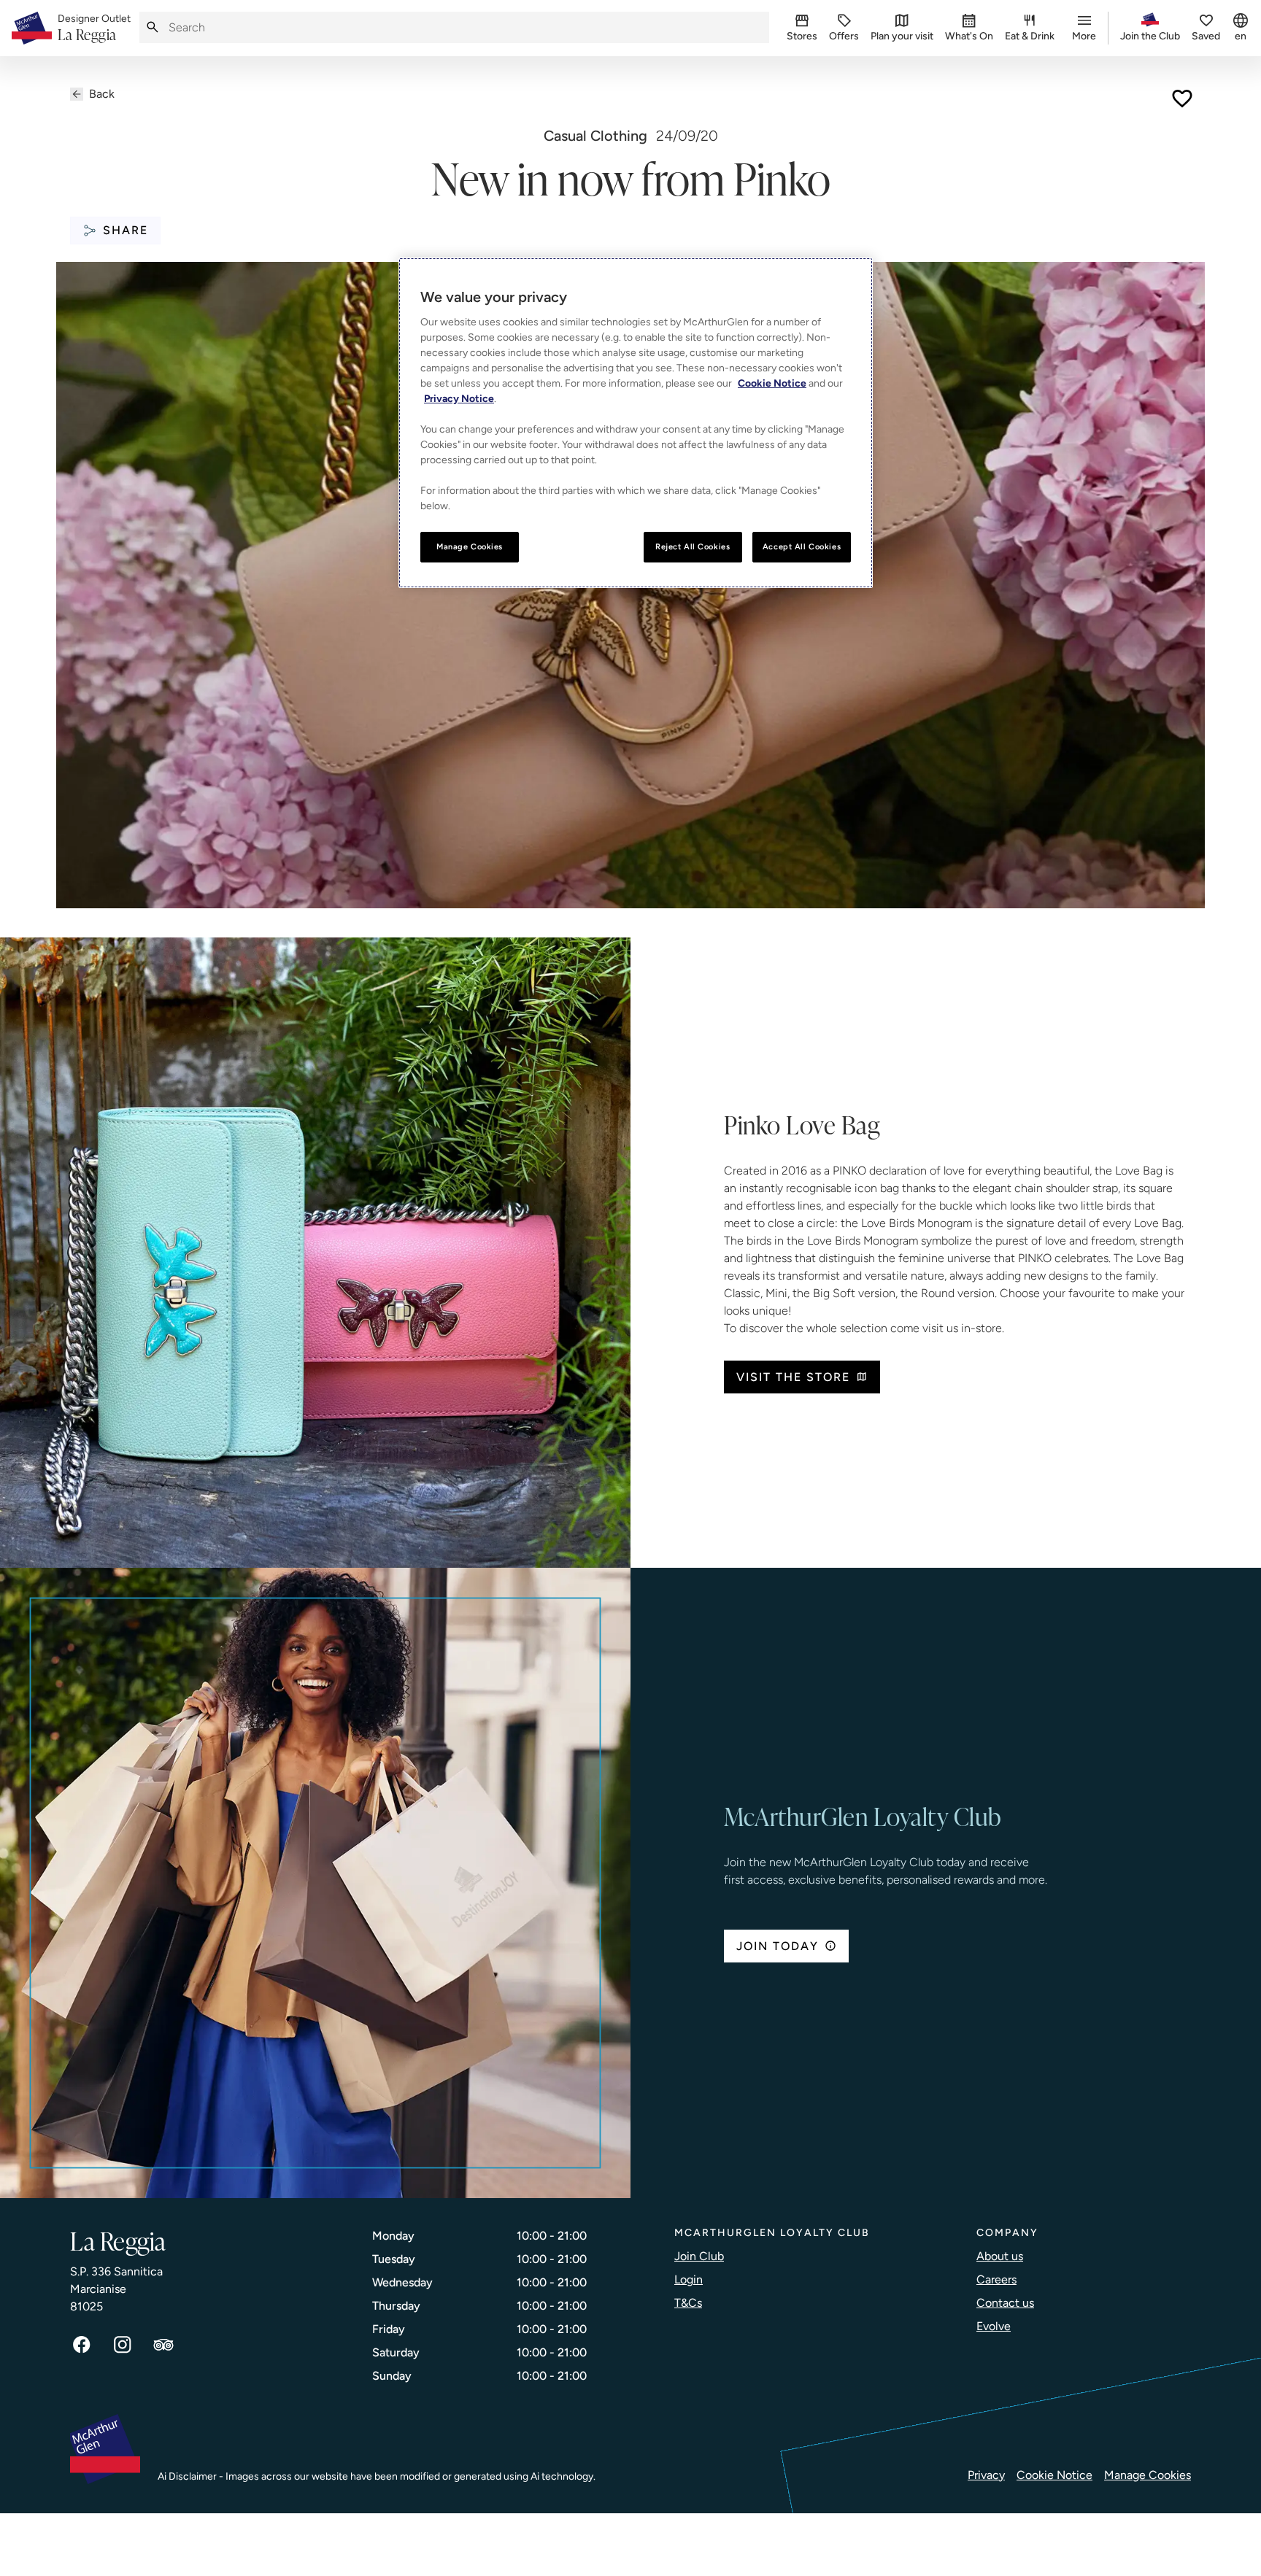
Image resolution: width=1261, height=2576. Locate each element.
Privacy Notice (459, 399)
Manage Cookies (1148, 2475)
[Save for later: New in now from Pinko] (1182, 98)
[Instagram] (123, 2345)
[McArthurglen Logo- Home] (32, 28)
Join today (778, 1946)
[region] (636, 423)
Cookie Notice (1054, 2475)
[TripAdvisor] (163, 2345)
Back (102, 94)
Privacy (986, 2475)
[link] (94, 28)
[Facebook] (82, 2345)
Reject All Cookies (693, 546)
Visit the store (793, 1377)
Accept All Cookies (802, 546)
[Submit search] (153, 27)
